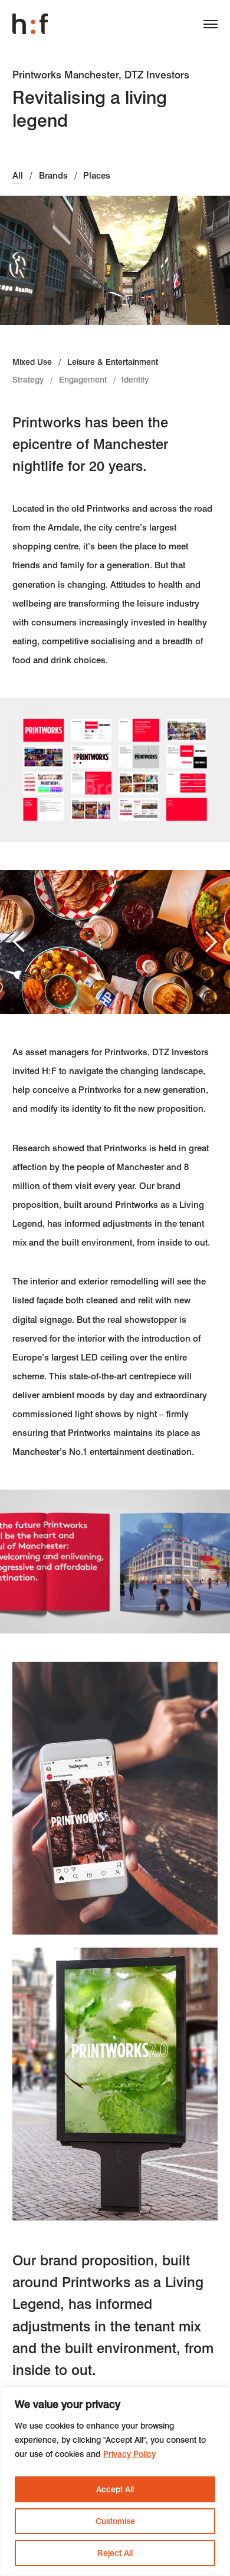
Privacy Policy (129, 2454)
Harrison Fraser (30, 24)
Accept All (115, 2489)
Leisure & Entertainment (113, 362)
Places (97, 176)
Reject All (115, 2553)
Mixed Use (32, 362)
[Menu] (206, 27)
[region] (115, 2481)
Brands (53, 176)
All (18, 176)
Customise (115, 2521)
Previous (20, 941)
